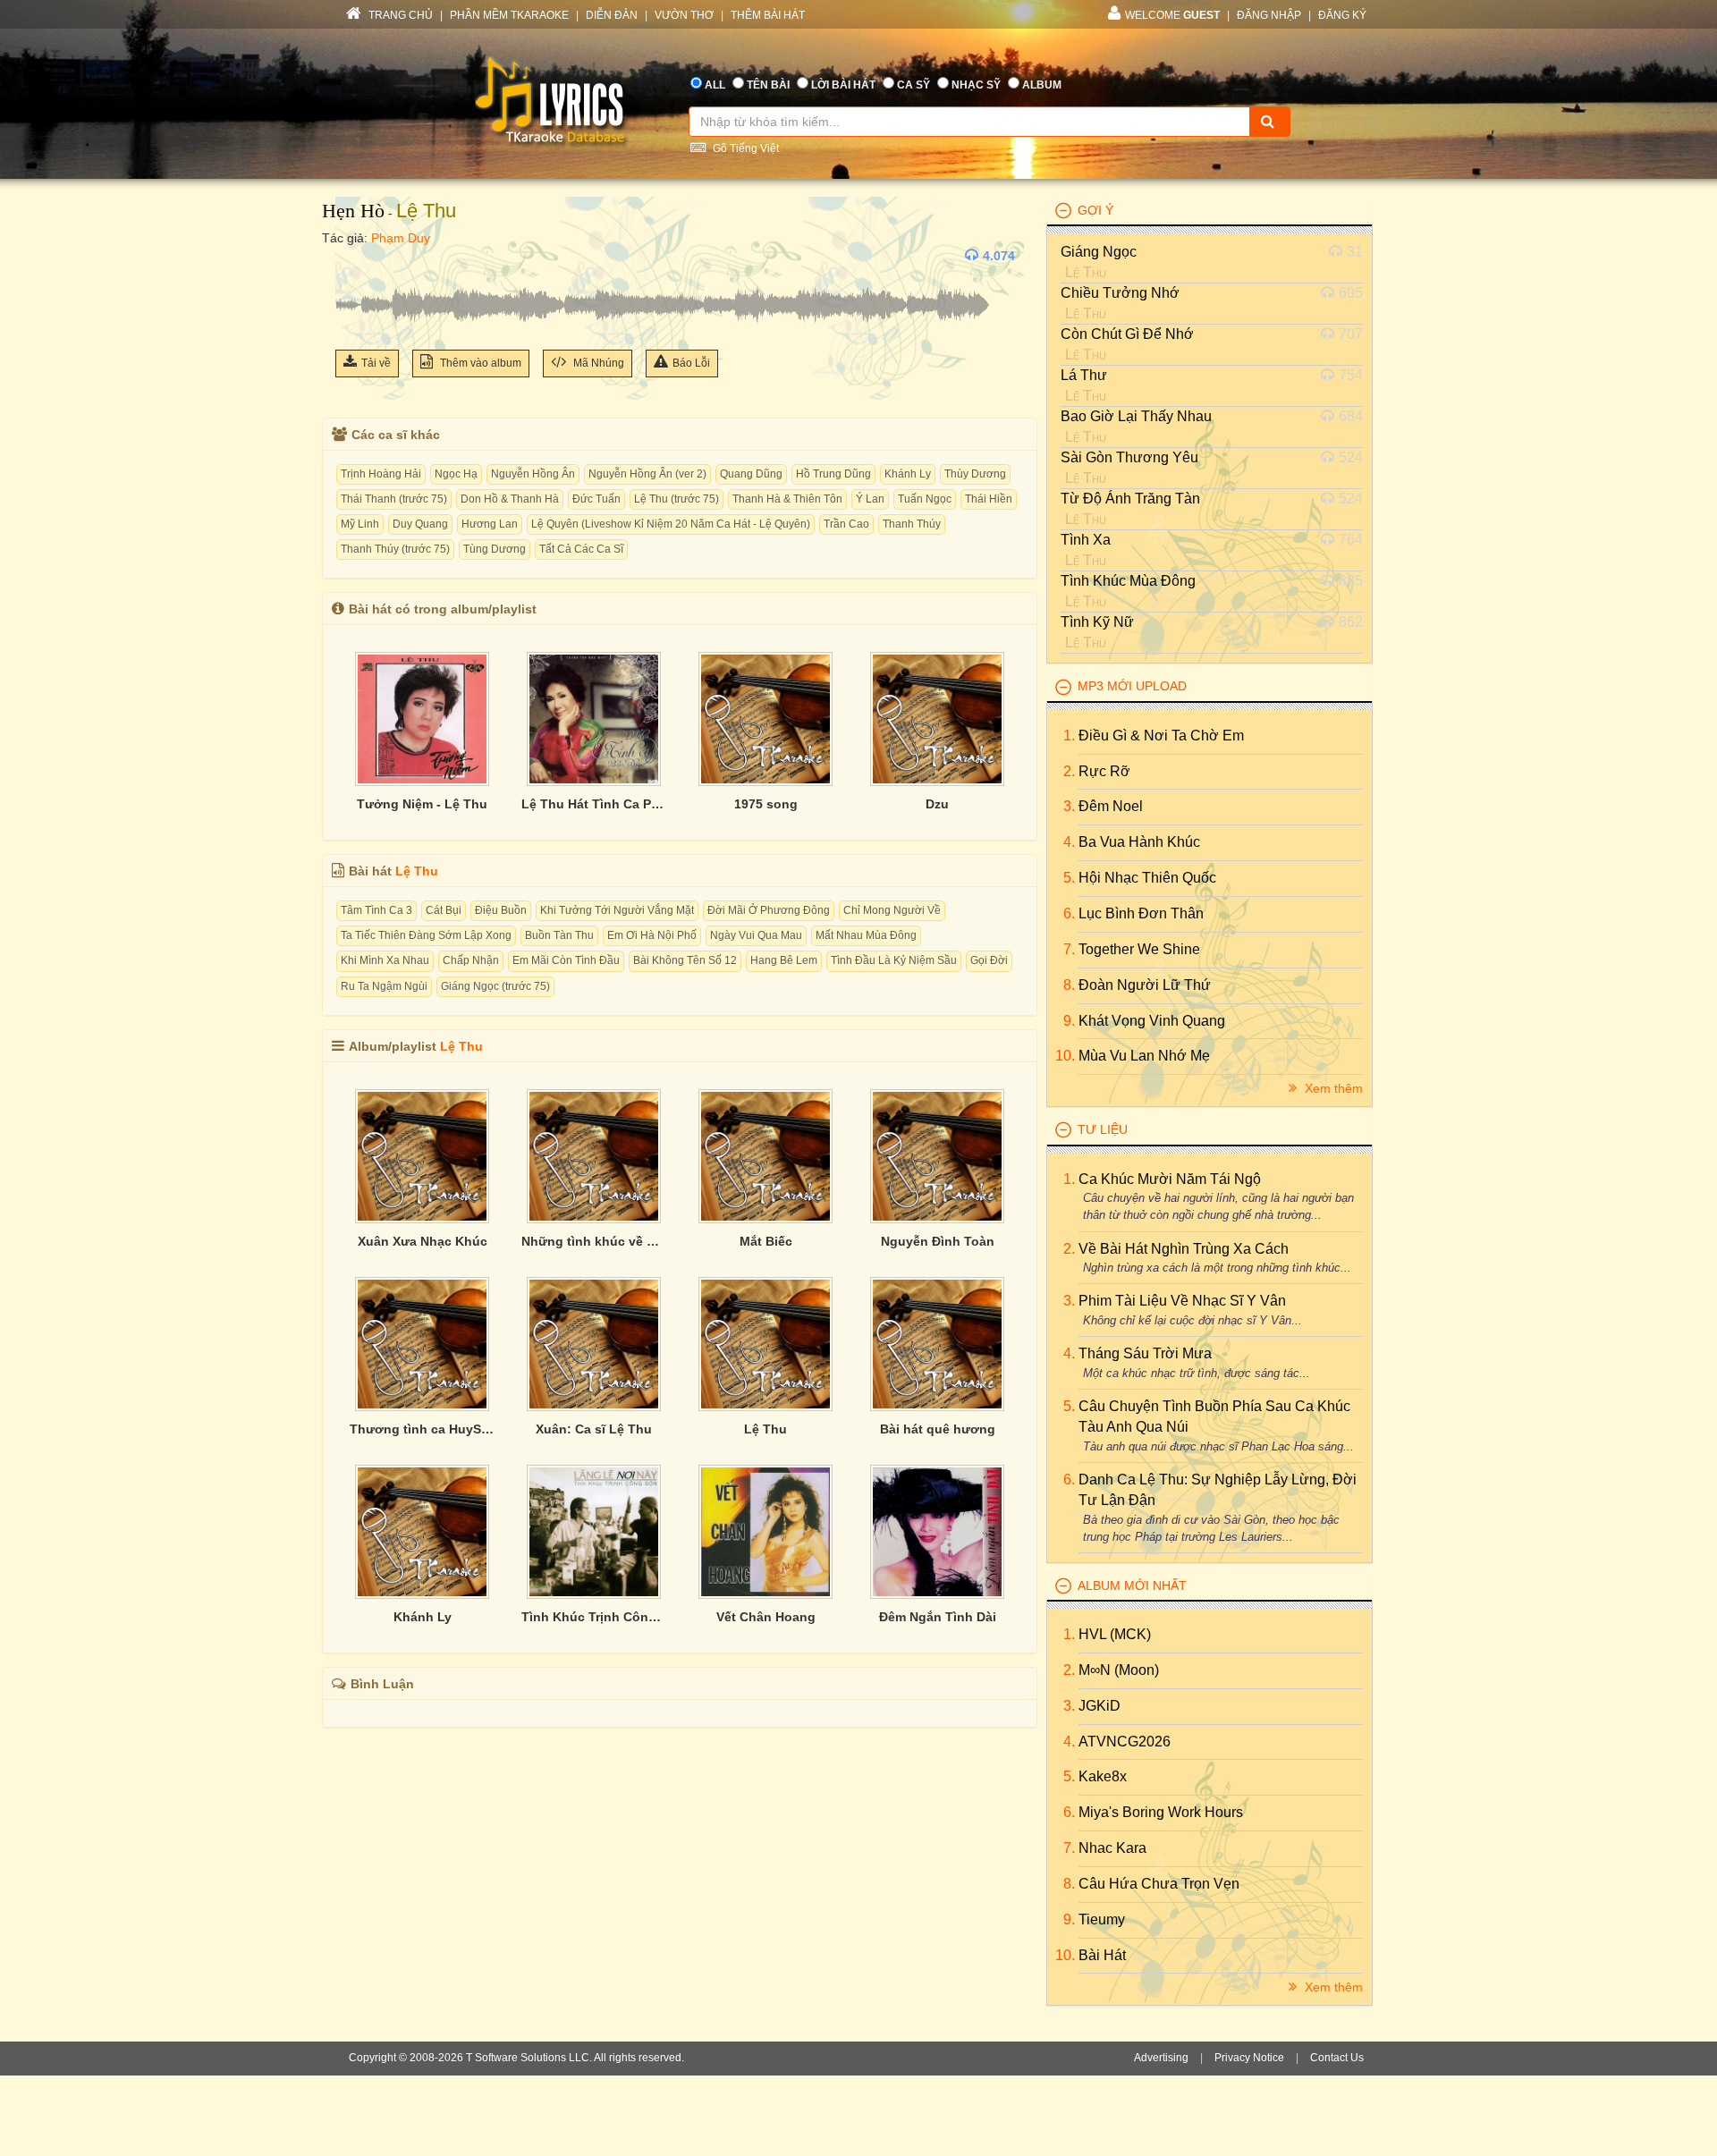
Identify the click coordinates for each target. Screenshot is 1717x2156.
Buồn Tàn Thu (559, 935)
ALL (715, 85)
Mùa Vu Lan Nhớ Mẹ (1144, 1056)
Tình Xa (1086, 540)
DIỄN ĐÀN (612, 15)
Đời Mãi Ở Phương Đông (769, 910)
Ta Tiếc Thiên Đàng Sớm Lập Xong (426, 935)
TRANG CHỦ (399, 15)
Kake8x (1103, 1776)
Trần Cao (846, 524)
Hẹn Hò (353, 211)
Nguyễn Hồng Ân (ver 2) (647, 474)
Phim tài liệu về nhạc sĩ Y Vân (1182, 1301)
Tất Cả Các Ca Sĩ (581, 549)
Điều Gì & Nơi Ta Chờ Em (1161, 736)
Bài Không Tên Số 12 (685, 960)
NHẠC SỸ (976, 85)
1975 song (766, 804)
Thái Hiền (989, 499)
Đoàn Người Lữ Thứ (1145, 985)
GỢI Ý (1095, 210)
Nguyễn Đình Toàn (938, 1241)
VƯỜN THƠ (684, 15)
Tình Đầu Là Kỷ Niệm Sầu (894, 960)
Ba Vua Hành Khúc (1139, 842)
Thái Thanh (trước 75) (394, 499)
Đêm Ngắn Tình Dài (938, 1617)
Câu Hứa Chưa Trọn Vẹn (1159, 1884)
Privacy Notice (1249, 2058)
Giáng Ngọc (1099, 252)
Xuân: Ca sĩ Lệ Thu (594, 1429)
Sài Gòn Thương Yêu (1129, 457)
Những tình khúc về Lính (594, 1241)
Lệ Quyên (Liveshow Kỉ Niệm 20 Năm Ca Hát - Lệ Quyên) (671, 524)
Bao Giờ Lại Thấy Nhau (1136, 416)
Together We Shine (1139, 949)
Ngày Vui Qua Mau (756, 935)
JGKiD (1100, 1706)
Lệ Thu (426, 211)
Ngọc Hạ (456, 474)
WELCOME (1172, 15)
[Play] (353, 256)
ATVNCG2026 (1125, 1742)
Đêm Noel (1111, 806)
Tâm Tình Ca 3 (376, 910)
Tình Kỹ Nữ (1097, 622)
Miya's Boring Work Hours (1161, 1812)
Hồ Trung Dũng (833, 474)
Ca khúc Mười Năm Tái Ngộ (1170, 1179)
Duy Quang (420, 524)
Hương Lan (490, 524)
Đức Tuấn (596, 499)
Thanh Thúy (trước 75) (395, 549)
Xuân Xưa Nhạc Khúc (423, 1241)
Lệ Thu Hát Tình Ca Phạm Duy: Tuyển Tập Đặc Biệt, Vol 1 (594, 804)
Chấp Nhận (471, 960)
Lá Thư (1084, 375)
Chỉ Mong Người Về (892, 910)
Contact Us (1337, 2058)
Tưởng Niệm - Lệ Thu (422, 804)
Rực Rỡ (1104, 771)
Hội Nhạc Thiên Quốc (1147, 878)
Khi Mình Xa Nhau (385, 960)
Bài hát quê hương (938, 1429)
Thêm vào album (479, 363)
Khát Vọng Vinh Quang (1152, 1021)
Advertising (1161, 2058)
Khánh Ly (908, 474)
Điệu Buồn (501, 910)
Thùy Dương (975, 474)
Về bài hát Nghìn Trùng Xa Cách (1184, 1249)
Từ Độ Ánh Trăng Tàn (1130, 499)
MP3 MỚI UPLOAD (1132, 686)
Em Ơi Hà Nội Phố (652, 935)
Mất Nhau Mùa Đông (866, 935)
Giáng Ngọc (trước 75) (495, 986)
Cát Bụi (444, 910)
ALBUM (1042, 85)
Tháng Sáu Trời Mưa (1145, 1353)
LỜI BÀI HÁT (843, 85)
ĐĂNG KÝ (1342, 15)
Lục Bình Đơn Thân (1141, 913)
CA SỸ (913, 85)
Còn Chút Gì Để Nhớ (1127, 334)
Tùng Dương (495, 549)
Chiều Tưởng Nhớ (1120, 293)
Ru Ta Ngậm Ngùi (384, 986)
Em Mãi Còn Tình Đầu (566, 960)
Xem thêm (1332, 1088)
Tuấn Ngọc (925, 499)
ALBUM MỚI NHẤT (1132, 1585)
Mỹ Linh (360, 524)
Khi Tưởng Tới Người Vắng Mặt (617, 910)
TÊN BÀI (768, 85)
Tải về (376, 363)
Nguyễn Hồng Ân (533, 474)
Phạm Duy (401, 238)
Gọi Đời (989, 960)
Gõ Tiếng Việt (744, 148)
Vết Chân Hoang (766, 1617)
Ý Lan (870, 499)
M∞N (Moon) (1119, 1670)
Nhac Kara (1112, 1848)
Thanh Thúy (912, 524)
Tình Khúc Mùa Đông (1128, 581)
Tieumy (1102, 1919)
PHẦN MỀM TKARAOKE (509, 15)
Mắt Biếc (766, 1241)
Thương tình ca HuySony (422, 1429)
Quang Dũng (751, 474)
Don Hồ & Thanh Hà (510, 499)
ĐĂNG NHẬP (1269, 15)
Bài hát (1102, 1955)
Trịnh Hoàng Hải (381, 474)
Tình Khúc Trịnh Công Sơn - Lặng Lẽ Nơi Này (594, 1617)
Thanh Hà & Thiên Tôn (787, 499)
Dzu (937, 804)
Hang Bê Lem (784, 960)
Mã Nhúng (597, 363)
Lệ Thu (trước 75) (677, 499)
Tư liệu (1103, 1129)
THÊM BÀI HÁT (768, 15)
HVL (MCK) (1115, 1634)
